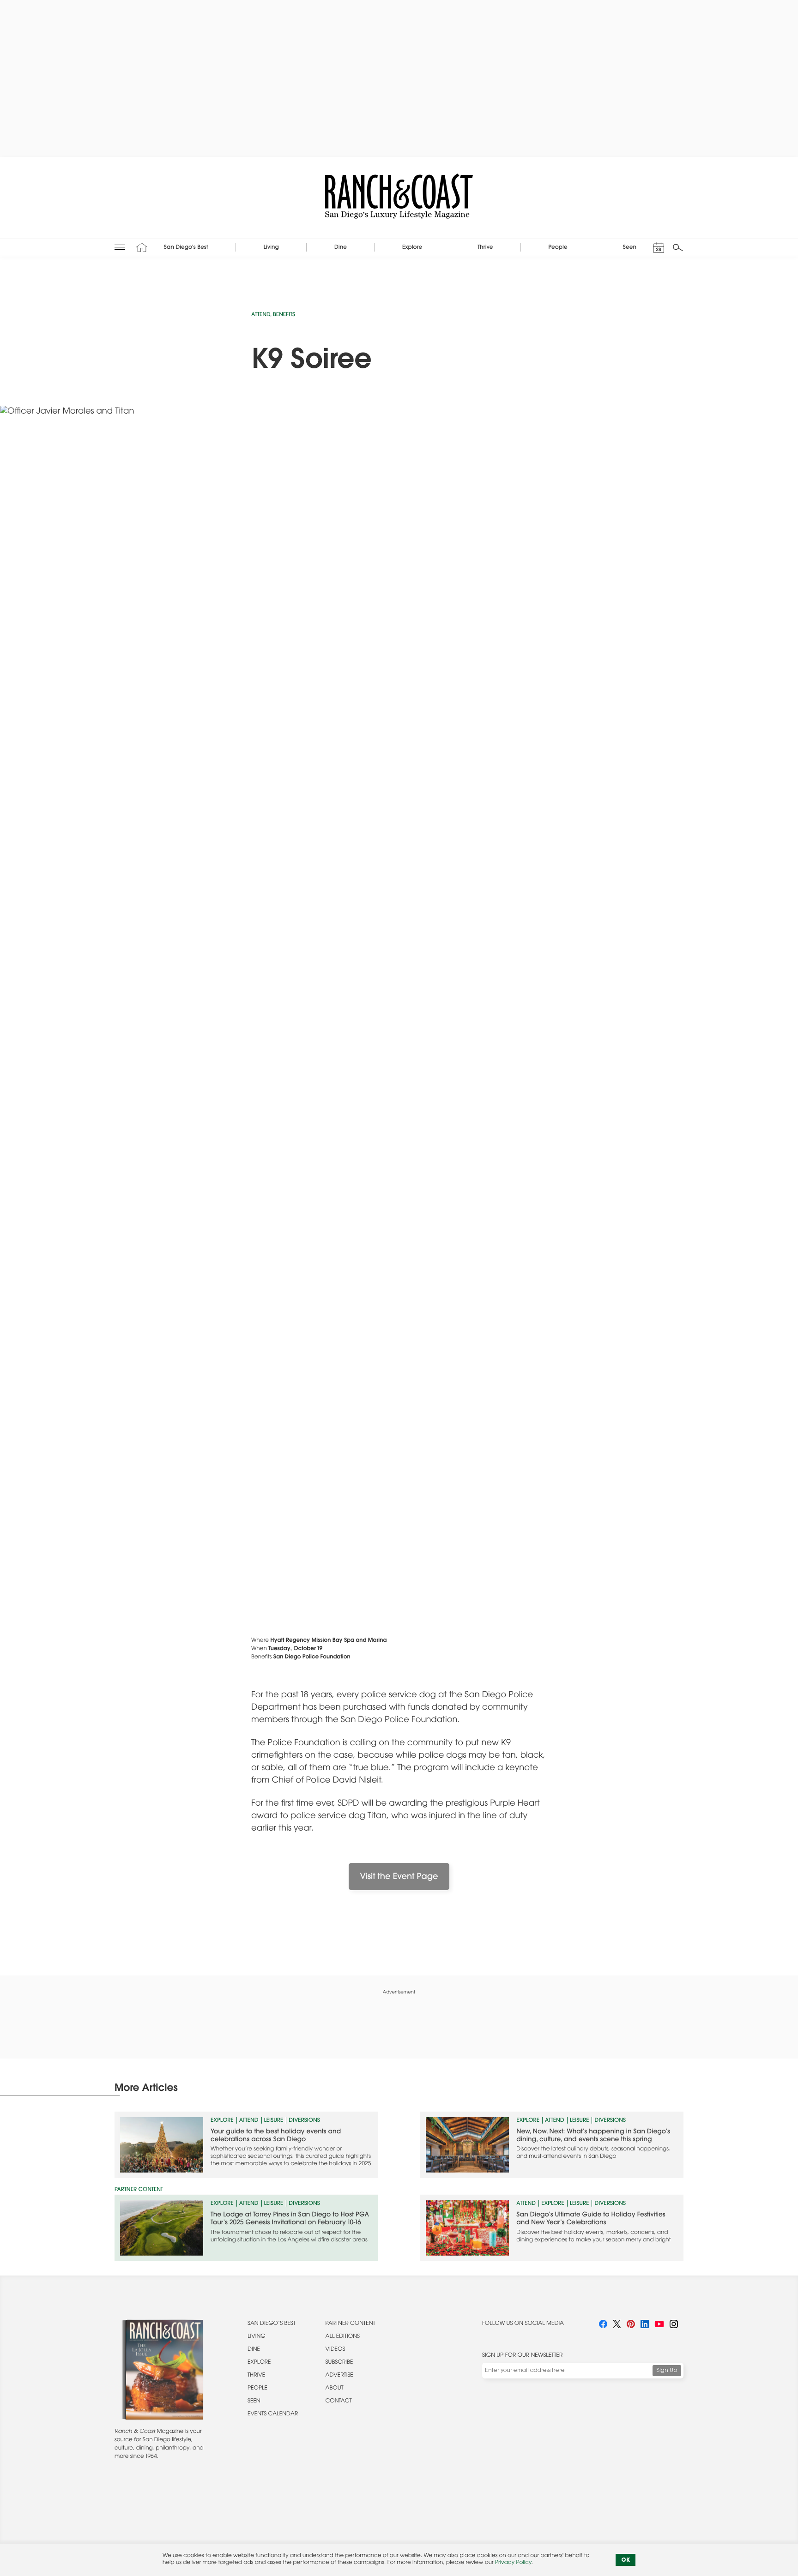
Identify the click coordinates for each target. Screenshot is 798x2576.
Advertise (339, 2376)
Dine (254, 2350)
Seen (254, 2402)
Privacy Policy (513, 2563)
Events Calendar (273, 2414)
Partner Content (351, 2324)
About (335, 2389)
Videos (336, 2350)
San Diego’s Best (272, 2324)
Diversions (304, 2119)
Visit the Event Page (399, 1877)
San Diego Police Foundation (312, 1657)
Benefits (284, 315)
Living (257, 2337)
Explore (222, 2119)
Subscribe (339, 2363)
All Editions (343, 2337)
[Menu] (120, 247)
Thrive (256, 2376)
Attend (261, 315)
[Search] (678, 247)
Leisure (274, 2119)
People (257, 2389)
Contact (339, 2402)
